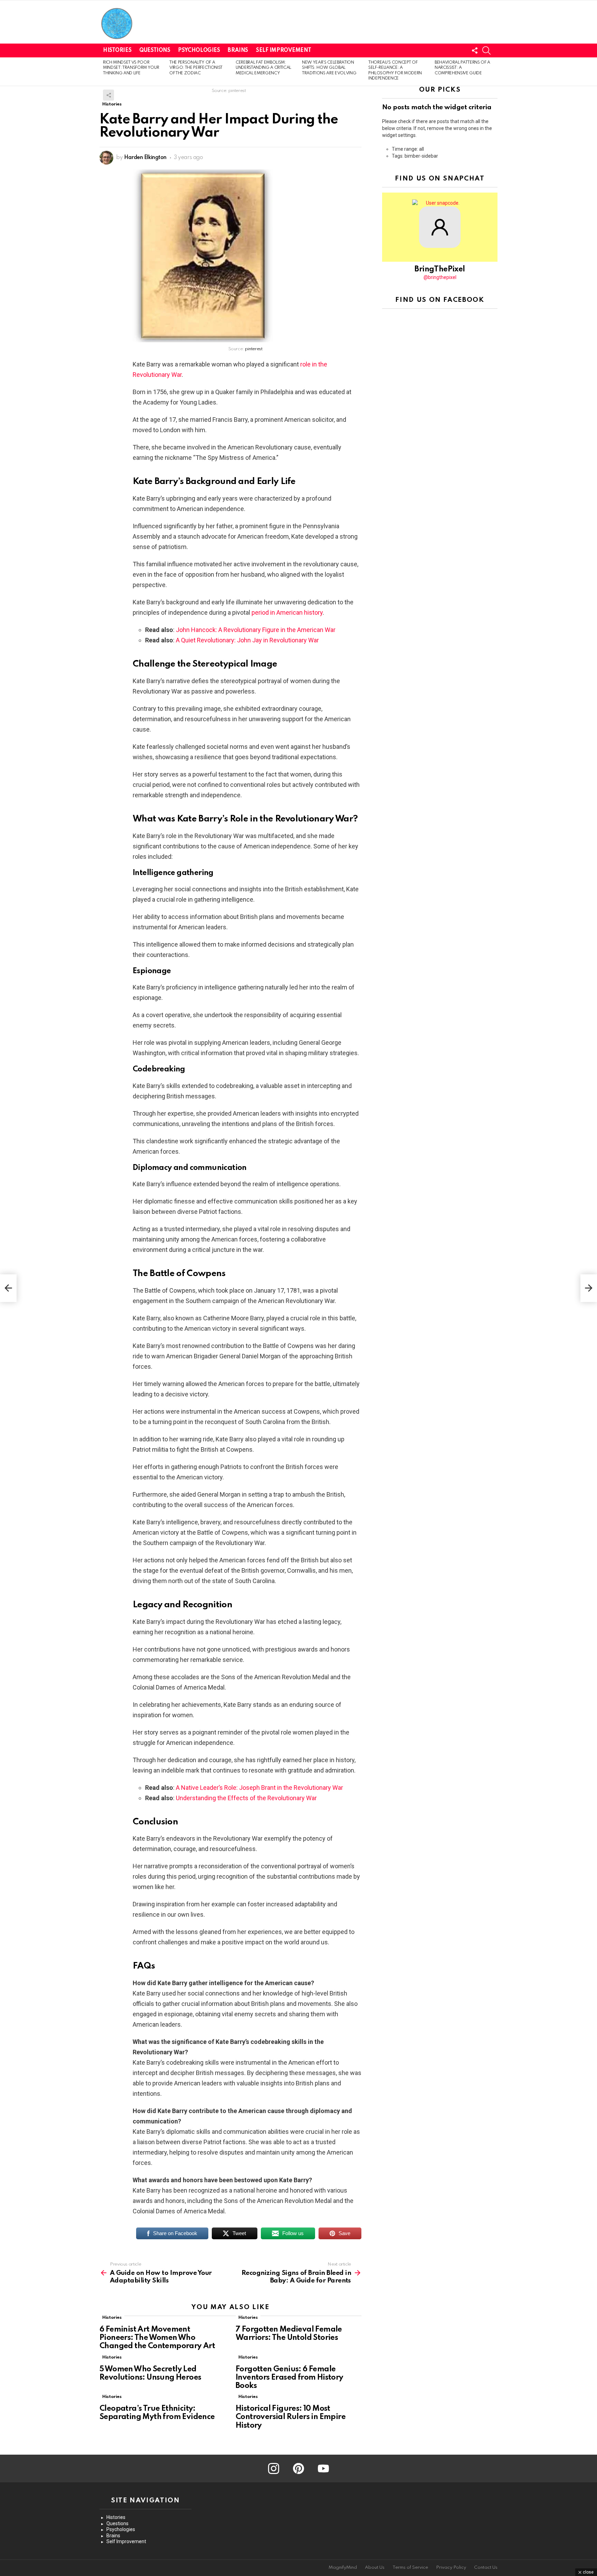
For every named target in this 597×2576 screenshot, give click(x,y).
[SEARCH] (486, 50)
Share (108, 95)
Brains (238, 50)
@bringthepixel (440, 277)
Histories (117, 50)
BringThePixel (440, 269)
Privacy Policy (451, 2568)
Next (494, 72)
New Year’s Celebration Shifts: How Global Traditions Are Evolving (329, 68)
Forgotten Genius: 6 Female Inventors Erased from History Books (290, 2378)
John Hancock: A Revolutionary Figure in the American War (256, 630)
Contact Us (486, 2568)
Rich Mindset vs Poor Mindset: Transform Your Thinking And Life (131, 68)
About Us (375, 2568)
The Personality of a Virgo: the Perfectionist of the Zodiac (196, 68)
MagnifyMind (343, 2568)
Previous (103, 72)
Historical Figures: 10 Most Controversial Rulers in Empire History (291, 2417)
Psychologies (199, 50)
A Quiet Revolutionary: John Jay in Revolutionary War (247, 640)
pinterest (254, 349)
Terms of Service (410, 2568)
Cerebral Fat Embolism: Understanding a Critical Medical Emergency (263, 68)
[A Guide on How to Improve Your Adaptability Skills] (8, 1288)
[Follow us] (475, 50)
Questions (155, 50)
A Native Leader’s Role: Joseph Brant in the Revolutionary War (259, 1788)
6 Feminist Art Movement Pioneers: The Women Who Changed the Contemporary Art (157, 2338)
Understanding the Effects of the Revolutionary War (246, 1798)
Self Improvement (283, 50)
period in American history (287, 612)
